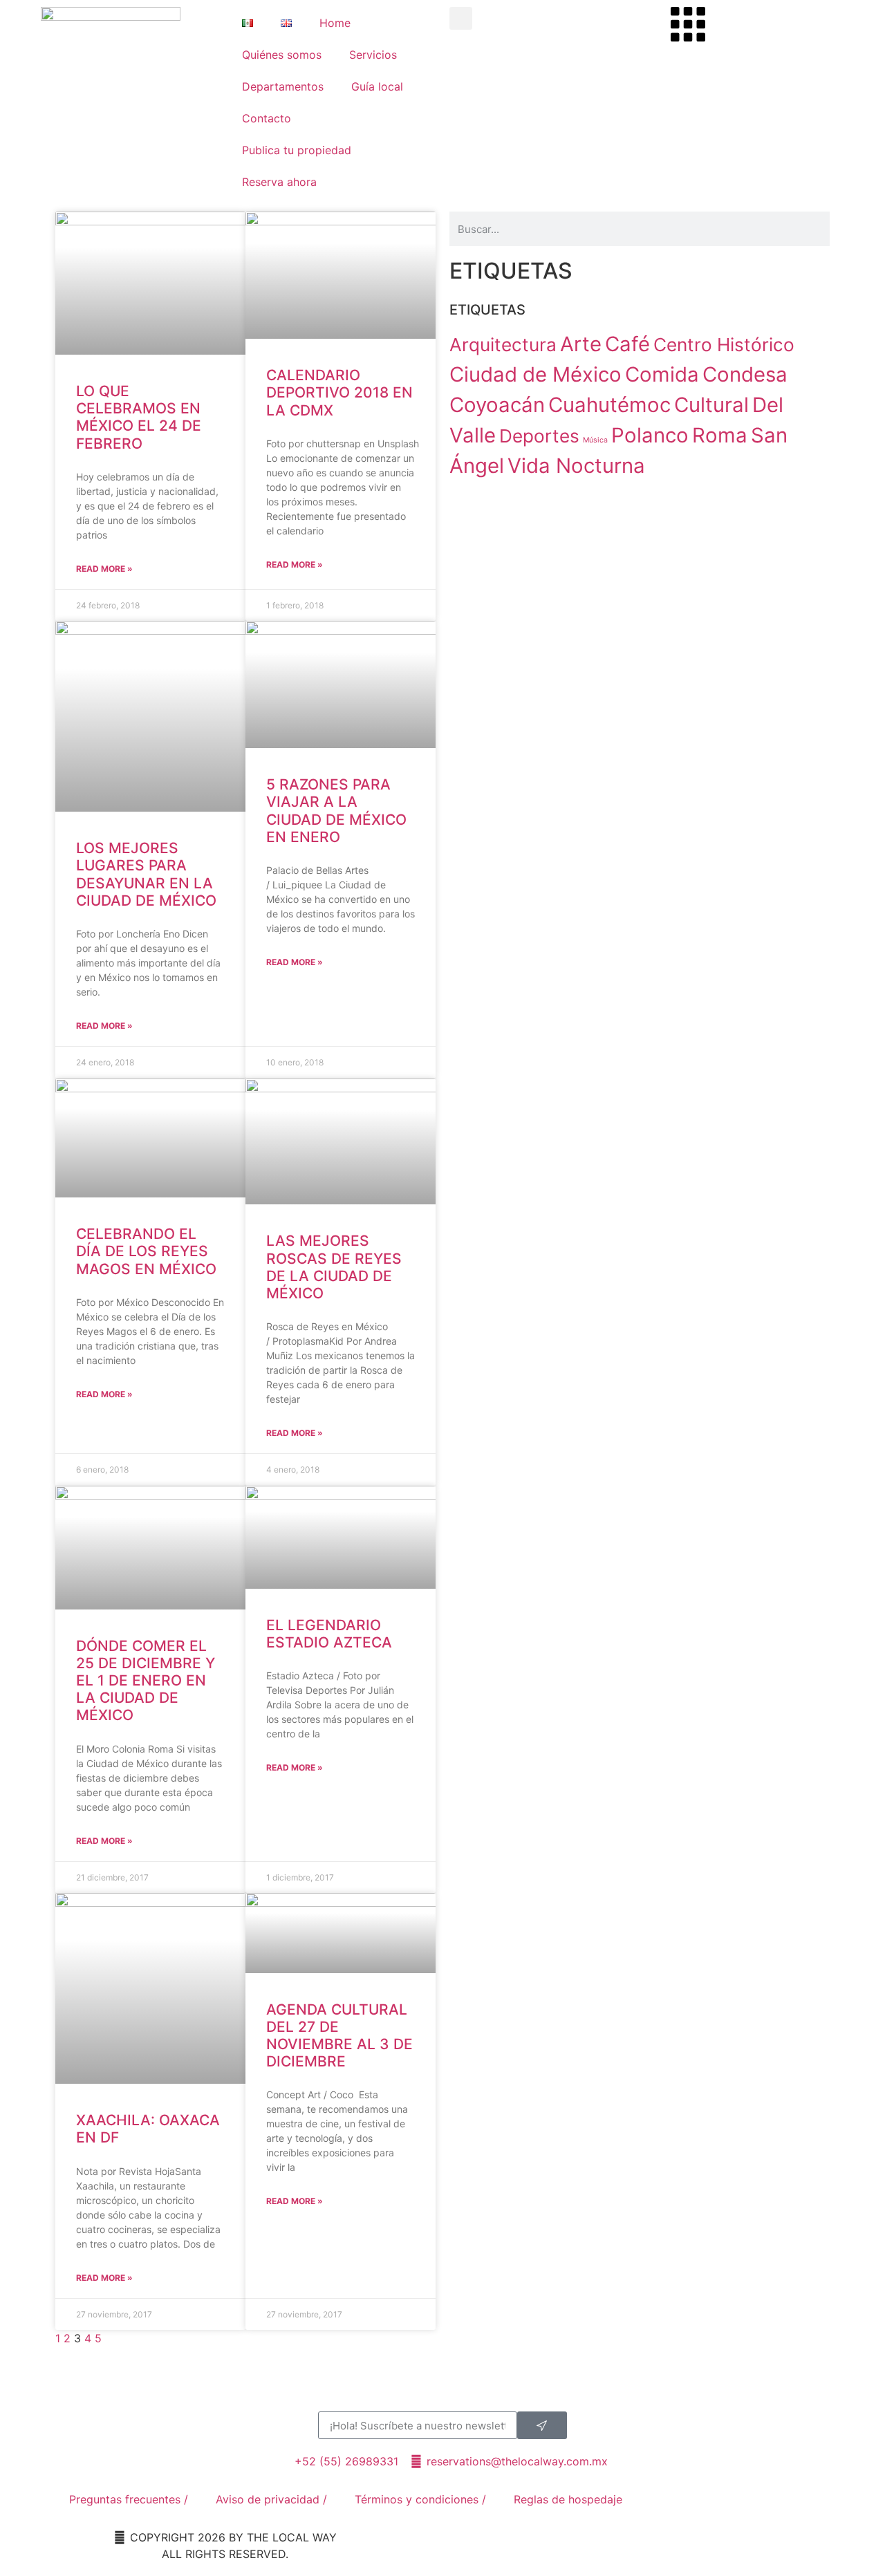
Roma (720, 435)
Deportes (539, 436)
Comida (662, 374)
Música (595, 440)
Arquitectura (503, 345)
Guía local (377, 86)
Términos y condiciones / (420, 2499)
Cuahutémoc (609, 405)
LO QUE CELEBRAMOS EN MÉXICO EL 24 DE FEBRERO (139, 417)
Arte (581, 344)
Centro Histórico (724, 345)
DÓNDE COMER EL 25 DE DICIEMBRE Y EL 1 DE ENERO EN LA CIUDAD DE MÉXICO (146, 1681)
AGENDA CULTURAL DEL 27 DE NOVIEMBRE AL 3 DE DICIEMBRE (339, 2036)
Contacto (267, 118)
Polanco (650, 435)
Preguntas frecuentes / (129, 2499)
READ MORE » (104, 569)
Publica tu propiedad (297, 150)
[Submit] (542, 2425)
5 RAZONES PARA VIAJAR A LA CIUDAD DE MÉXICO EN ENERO (336, 811)
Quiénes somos (282, 55)
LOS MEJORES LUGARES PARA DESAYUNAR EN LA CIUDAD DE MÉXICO (146, 874)
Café (627, 344)
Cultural (711, 405)
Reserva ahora (279, 182)
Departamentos (283, 86)
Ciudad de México (535, 374)
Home (335, 23)
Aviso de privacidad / (271, 2499)
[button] (461, 18)
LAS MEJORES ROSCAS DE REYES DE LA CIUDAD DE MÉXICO (334, 1267)
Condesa (745, 374)
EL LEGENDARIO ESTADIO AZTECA (329, 1634)
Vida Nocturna (576, 466)
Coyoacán (497, 405)
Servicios (373, 55)
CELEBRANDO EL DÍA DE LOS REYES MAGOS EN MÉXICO (146, 1251)
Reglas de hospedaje (568, 2499)
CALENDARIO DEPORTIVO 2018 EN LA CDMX (339, 392)
